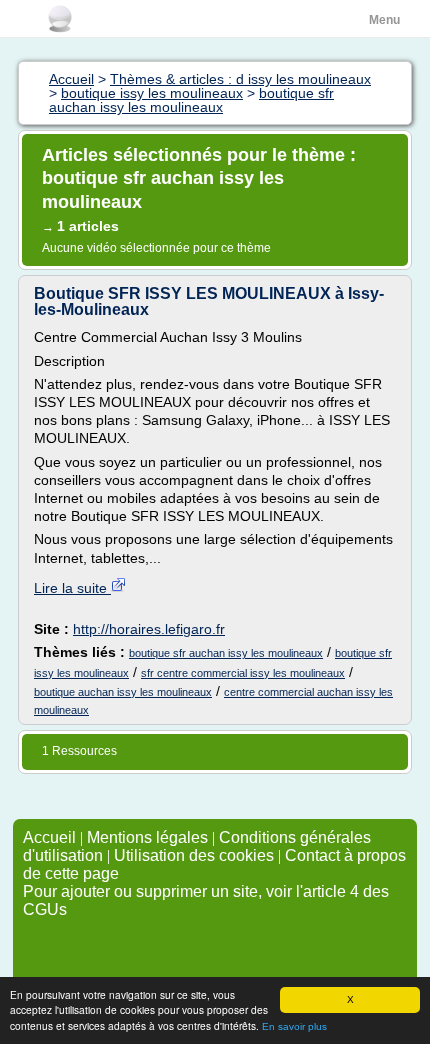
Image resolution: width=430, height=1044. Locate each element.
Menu (384, 20)
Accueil (49, 837)
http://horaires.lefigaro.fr (149, 629)
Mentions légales (147, 837)
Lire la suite (72, 588)
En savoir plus (294, 1026)
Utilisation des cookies (194, 855)
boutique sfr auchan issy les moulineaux (226, 653)
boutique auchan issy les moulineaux (123, 692)
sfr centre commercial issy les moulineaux (243, 673)
